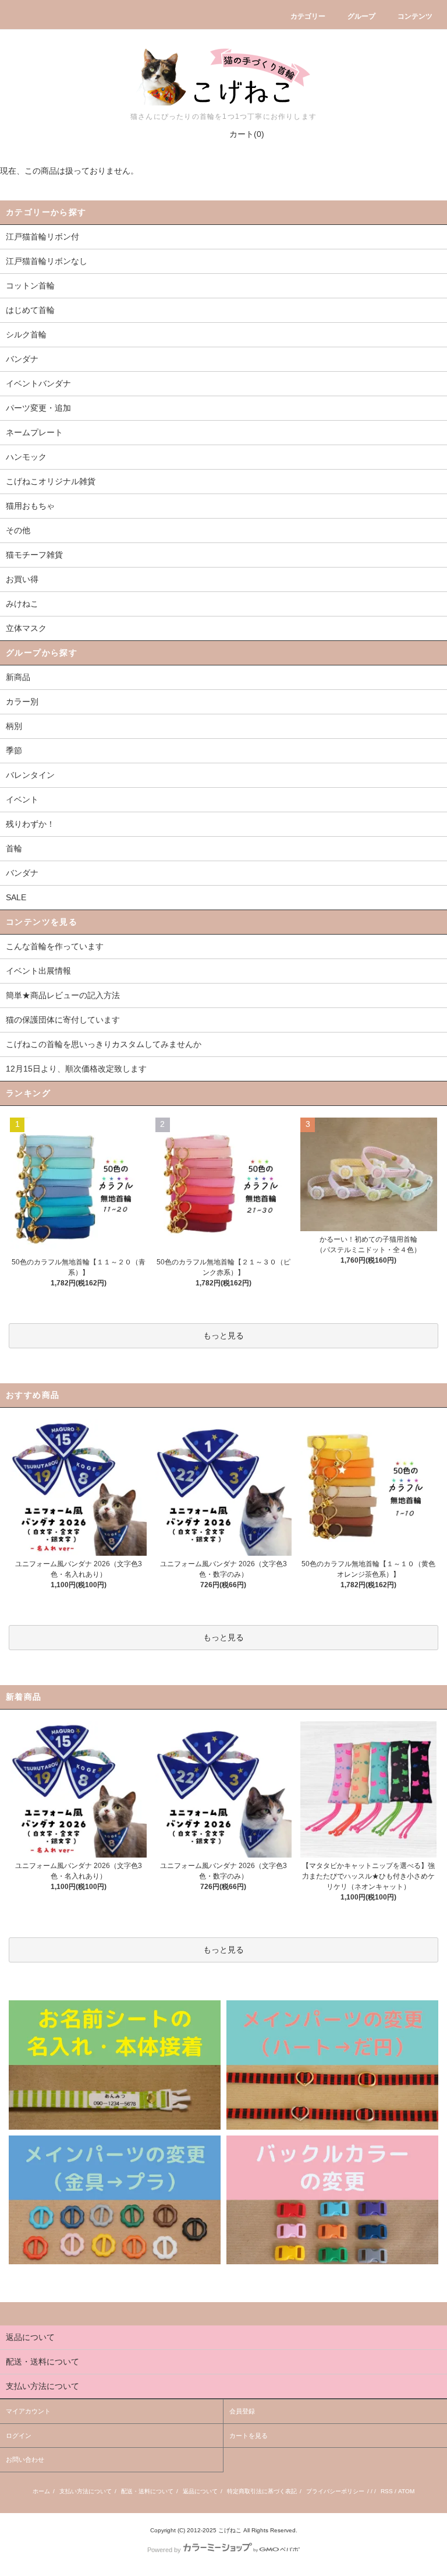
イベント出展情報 (38, 971)
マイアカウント (28, 2411)
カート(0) (247, 134)
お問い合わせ (25, 2459)
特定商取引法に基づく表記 (262, 2491)
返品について (200, 2491)
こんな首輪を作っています (55, 946)
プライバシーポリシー (335, 2491)
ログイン (19, 2436)
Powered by (164, 2550)
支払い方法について (86, 2491)
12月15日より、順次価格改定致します (76, 1069)
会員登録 (242, 2411)
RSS (387, 2491)
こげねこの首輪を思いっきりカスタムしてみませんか (104, 1044)
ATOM (406, 2491)
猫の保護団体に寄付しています (63, 1020)
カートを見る (249, 2436)
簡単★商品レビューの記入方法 (63, 995)
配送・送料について (147, 2491)
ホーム (41, 2491)
